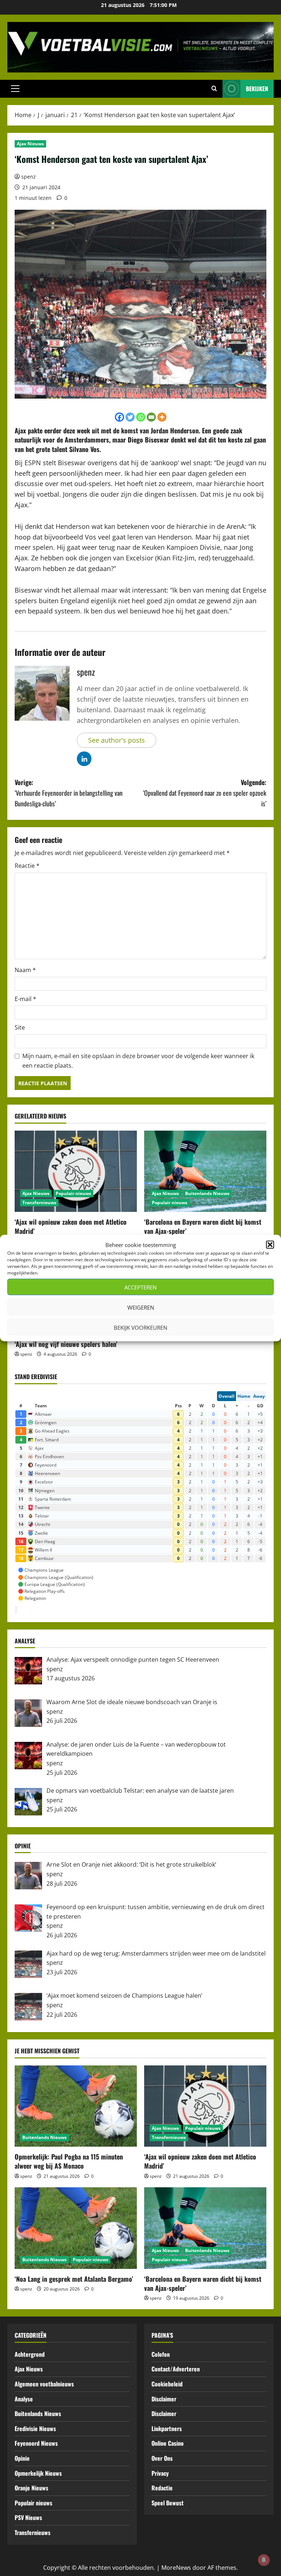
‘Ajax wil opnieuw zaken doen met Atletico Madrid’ (71, 1226)
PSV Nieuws (28, 2517)
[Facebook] (119, 417)
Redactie (162, 2488)
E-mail (25, 999)
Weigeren (141, 1307)
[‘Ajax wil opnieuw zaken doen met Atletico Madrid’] (76, 1171)
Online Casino (168, 2443)
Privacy (160, 2473)
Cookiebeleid (167, 2384)
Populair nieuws (73, 1193)
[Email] (151, 417)
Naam (25, 970)
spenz (29, 177)
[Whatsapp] (141, 417)
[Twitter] (130, 417)
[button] (270, 1245)
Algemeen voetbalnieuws (44, 2384)
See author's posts (117, 740)
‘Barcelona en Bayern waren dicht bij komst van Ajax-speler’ (203, 1226)
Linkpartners (167, 2428)
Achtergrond (30, 2354)
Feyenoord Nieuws (36, 2443)
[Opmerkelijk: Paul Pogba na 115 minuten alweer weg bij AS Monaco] (76, 2106)
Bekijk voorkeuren (140, 1327)
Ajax (20, 430)
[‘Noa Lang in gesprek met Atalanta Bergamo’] (76, 2228)
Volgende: (205, 793)
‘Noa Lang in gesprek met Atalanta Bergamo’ (74, 2279)
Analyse (24, 2399)
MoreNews (176, 2568)
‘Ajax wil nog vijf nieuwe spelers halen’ (66, 1344)
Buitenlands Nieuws (207, 1193)
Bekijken (257, 89)
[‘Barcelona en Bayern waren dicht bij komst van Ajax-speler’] (205, 1171)
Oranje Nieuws (31, 2488)
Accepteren (140, 1287)
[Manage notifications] (264, 2560)
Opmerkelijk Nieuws (38, 2473)
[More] (162, 417)
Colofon (161, 2354)
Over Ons (162, 2458)
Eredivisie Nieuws (35, 2428)
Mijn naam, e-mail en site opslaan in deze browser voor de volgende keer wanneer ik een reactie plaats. (138, 1061)
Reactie (27, 866)
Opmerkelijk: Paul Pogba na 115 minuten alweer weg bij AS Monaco (69, 2161)
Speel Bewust (168, 2503)
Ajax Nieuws (30, 144)
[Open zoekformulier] (214, 89)
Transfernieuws (39, 1203)
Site (20, 1027)
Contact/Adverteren (176, 2369)
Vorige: (69, 793)
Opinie (22, 2458)
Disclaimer (164, 2399)
